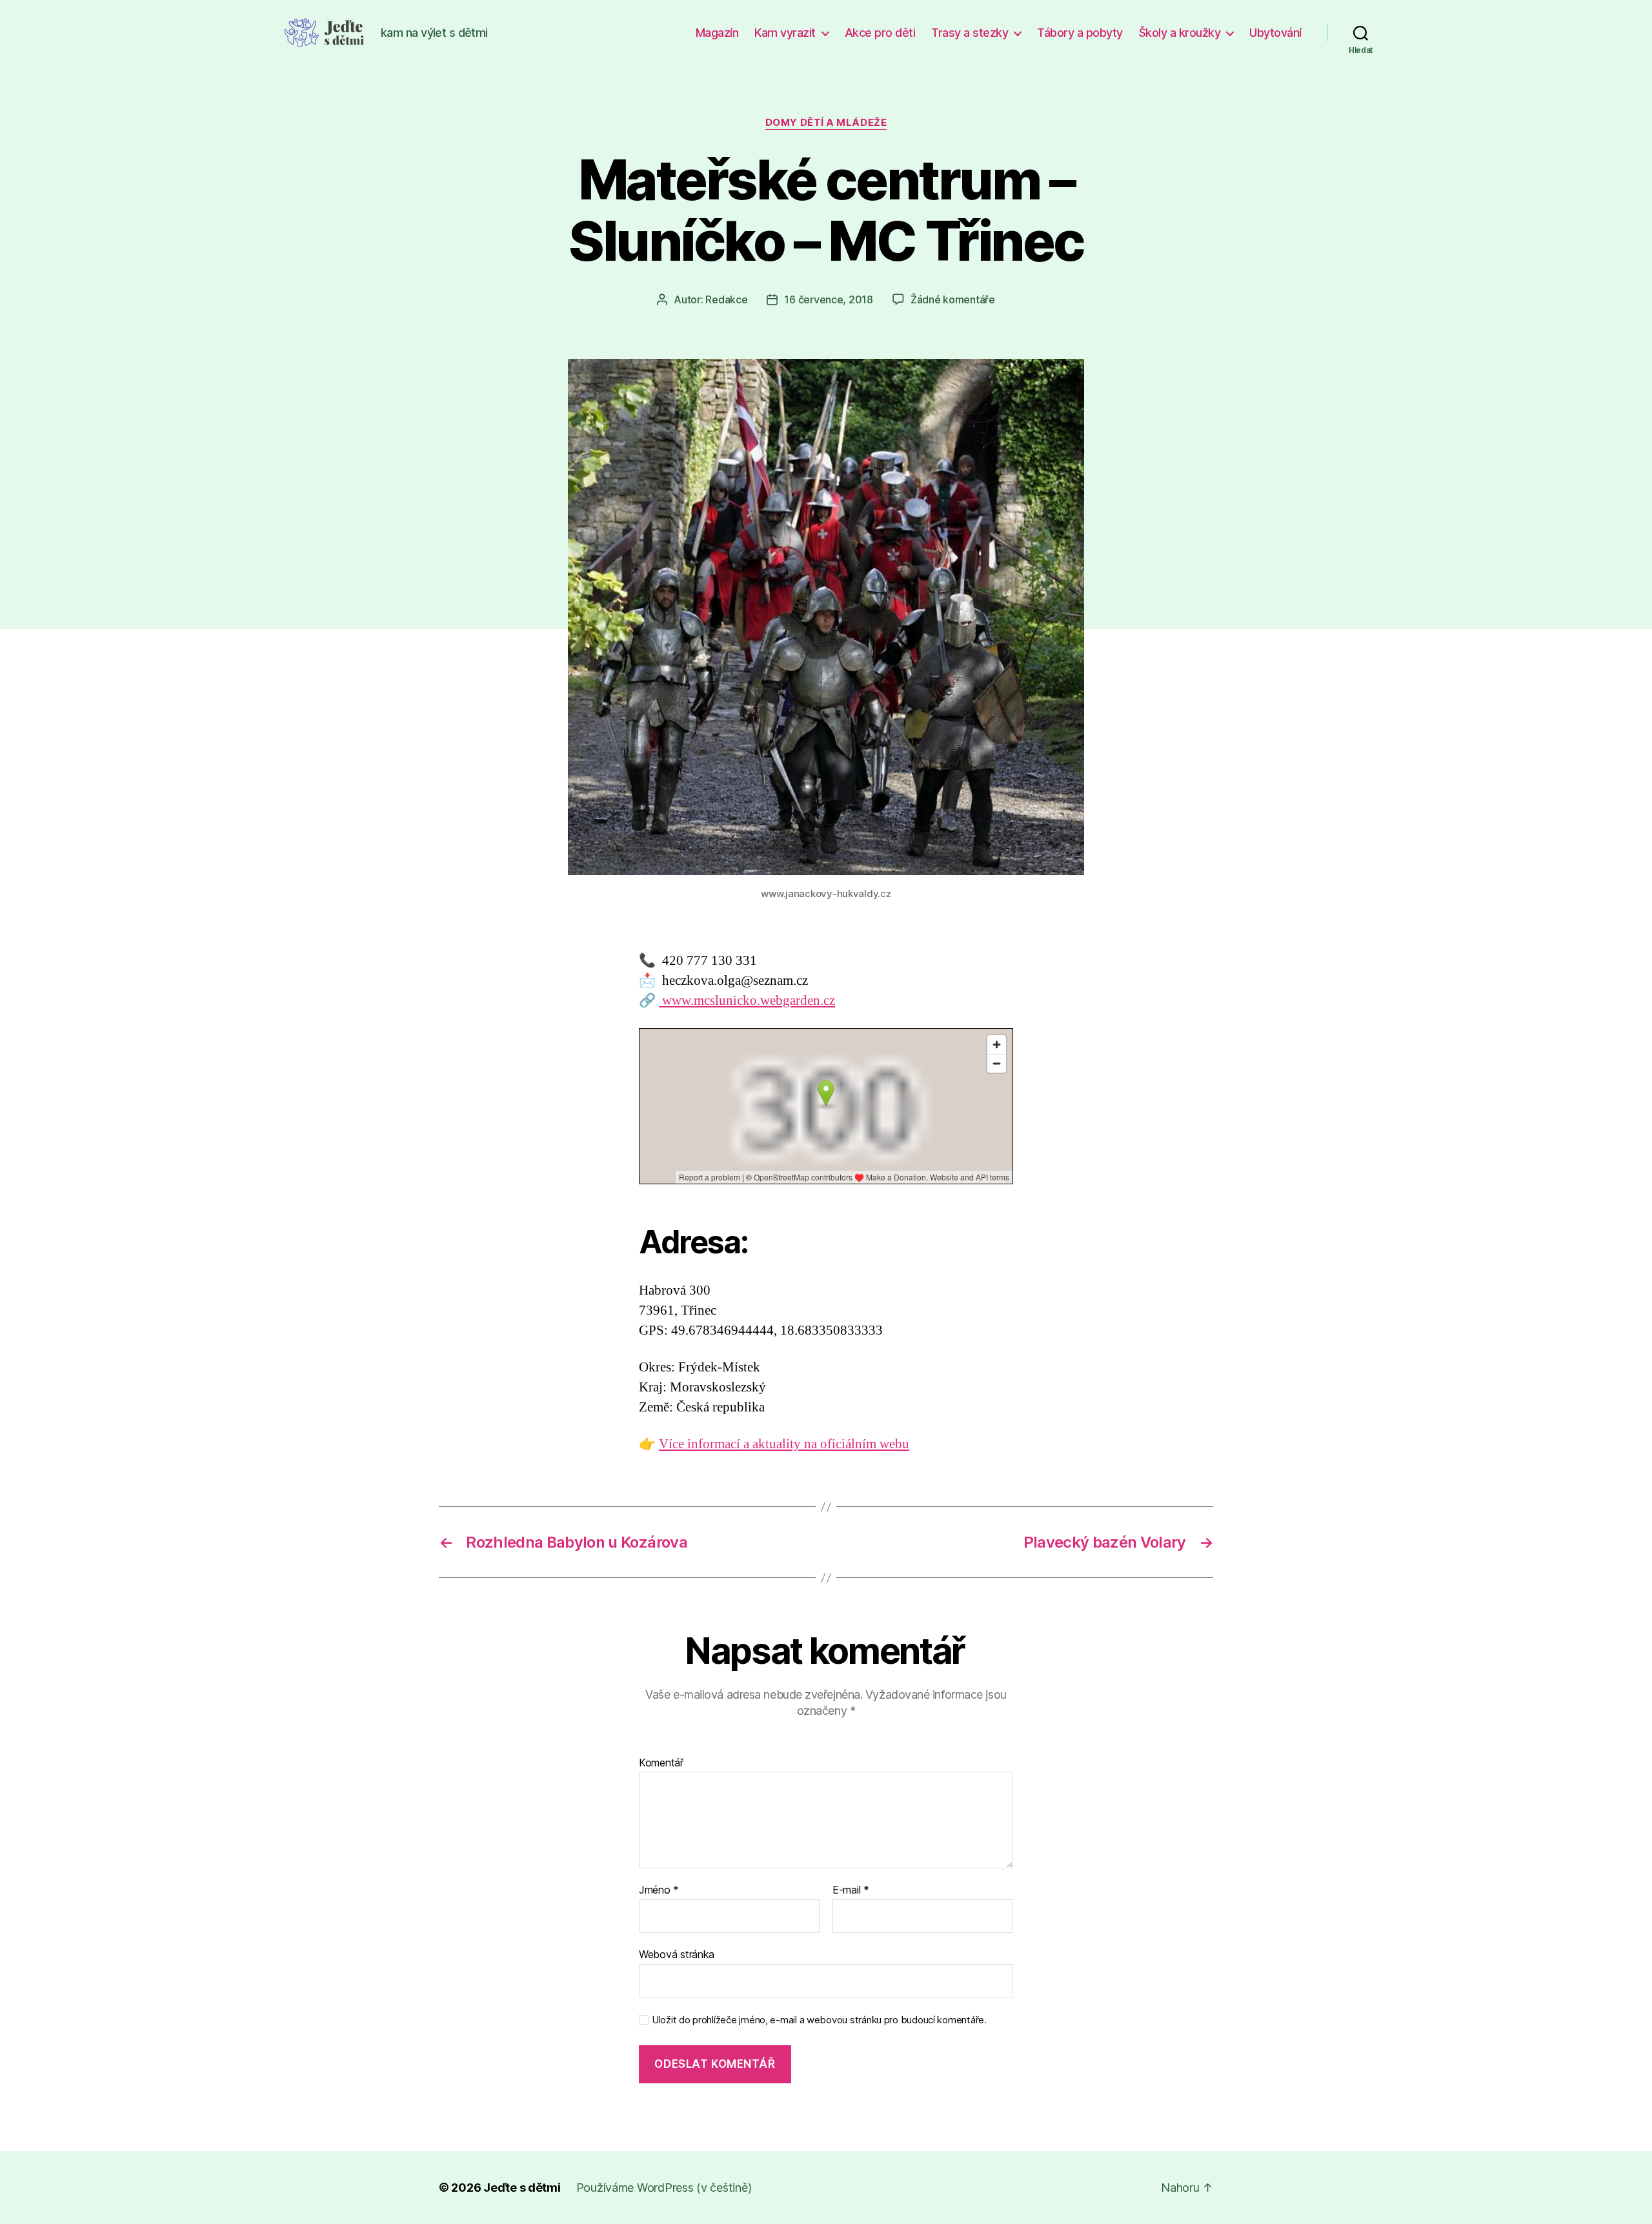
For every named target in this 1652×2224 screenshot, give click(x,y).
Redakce (726, 299)
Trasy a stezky (970, 33)
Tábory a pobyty (1080, 33)
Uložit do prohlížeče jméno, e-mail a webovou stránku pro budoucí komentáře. (819, 2020)
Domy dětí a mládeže (826, 123)
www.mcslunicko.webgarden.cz (747, 1001)
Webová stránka (677, 1954)
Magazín (717, 33)
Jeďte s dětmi (522, 2188)
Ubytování (1275, 33)
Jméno (659, 1890)
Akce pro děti (880, 33)
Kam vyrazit (785, 33)
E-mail (851, 1890)
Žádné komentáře (953, 299)
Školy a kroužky (1180, 33)
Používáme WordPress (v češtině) (664, 2188)
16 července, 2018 (828, 299)
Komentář (661, 1763)
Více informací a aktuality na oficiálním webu (784, 1444)
